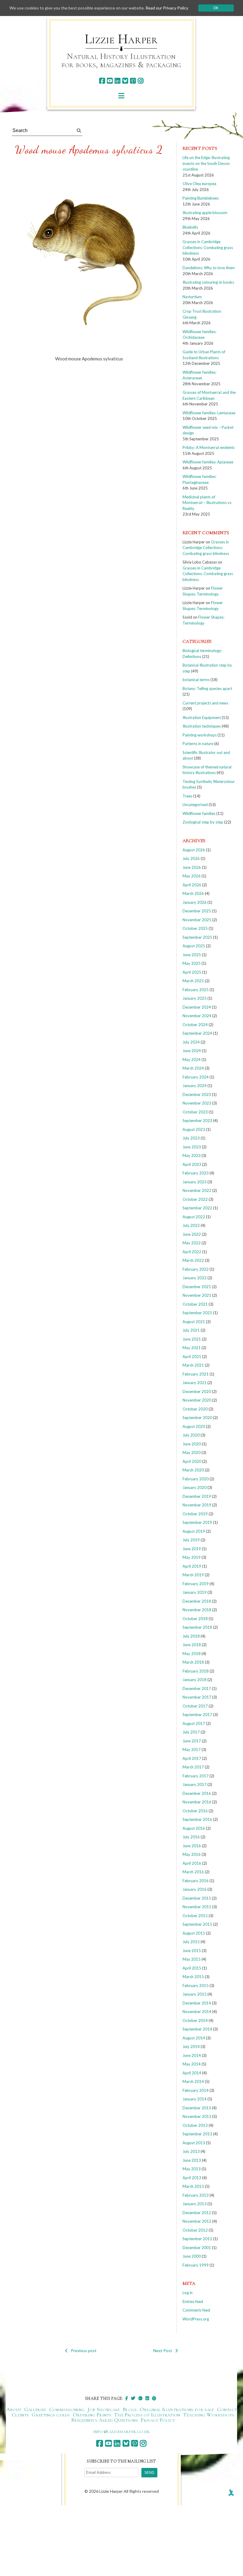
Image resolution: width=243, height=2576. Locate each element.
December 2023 (197, 1094)
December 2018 (197, 1601)
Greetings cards (51, 2415)
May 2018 (192, 1654)
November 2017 (197, 1697)
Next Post (163, 2351)
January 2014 (195, 2099)
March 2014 (193, 2081)
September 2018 (197, 1627)
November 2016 (197, 1802)
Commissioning (67, 2409)
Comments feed (196, 2310)
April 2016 (192, 1863)
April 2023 (192, 1164)
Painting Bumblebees (201, 198)
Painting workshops (200, 735)
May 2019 (192, 1557)
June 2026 (192, 867)
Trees (187, 796)
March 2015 (193, 1977)
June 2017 (192, 1741)
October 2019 (195, 1514)
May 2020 (192, 1452)
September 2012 (197, 2239)
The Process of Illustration (147, 2415)
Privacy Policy (158, 2420)
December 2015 (197, 1898)
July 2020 (191, 1435)
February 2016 (196, 1881)
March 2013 (193, 2186)
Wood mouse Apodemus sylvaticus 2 (89, 150)
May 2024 (192, 1060)
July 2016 (191, 1837)
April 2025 (192, 972)
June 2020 (192, 1444)
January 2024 (195, 1086)
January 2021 (195, 1383)
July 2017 (191, 1732)
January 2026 (195, 902)
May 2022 (192, 1243)
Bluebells (190, 227)
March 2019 (193, 1575)
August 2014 (194, 2038)
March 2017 (193, 1767)
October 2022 (195, 1199)
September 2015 (197, 1924)
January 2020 (195, 1487)
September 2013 (197, 2134)
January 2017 (195, 1784)
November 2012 (197, 2221)
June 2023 (192, 1147)
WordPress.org (196, 2319)
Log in (188, 2293)
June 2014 (192, 2055)
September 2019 (197, 1522)
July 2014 (191, 2047)
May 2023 (192, 1155)
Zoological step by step (203, 822)
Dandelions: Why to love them (209, 268)
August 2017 (194, 1723)
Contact (227, 2409)
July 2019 (191, 1540)
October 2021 (195, 1304)
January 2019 (195, 1592)
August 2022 (194, 1217)
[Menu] (121, 96)
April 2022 (192, 1252)
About (14, 2409)
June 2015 (192, 1951)
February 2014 (196, 2090)
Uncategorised (195, 805)
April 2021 (192, 1357)
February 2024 (196, 1077)
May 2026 (192, 876)
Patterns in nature (198, 744)
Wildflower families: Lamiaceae (209, 413)
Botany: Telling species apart (207, 688)
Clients (20, 2415)
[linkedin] (117, 81)
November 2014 (197, 2012)
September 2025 (197, 937)
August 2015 (194, 1933)
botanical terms (196, 680)
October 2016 (195, 1811)
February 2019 (196, 1584)
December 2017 (197, 1689)
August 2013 (194, 2143)
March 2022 (193, 1260)
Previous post (84, 2351)
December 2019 (197, 1496)
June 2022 (192, 1234)
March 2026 (193, 893)
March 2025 (193, 981)
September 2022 (197, 1208)
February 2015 (196, 1986)
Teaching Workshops (209, 2415)
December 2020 (197, 1391)
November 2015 (197, 1907)
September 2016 (197, 1819)
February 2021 (196, 1374)
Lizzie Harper (121, 39)
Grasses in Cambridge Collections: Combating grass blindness (208, 247)
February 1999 (196, 2265)
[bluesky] (125, 81)
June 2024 (192, 1051)
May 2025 (192, 963)
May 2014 (192, 2064)
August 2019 (194, 1531)
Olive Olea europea (199, 184)
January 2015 (195, 1994)
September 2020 (197, 1418)
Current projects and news (205, 703)
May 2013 (192, 2169)
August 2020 (194, 1426)
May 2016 (192, 1854)
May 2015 (192, 1959)
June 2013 (192, 2160)
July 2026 (191, 858)
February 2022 (196, 1269)
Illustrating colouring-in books (208, 282)
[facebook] (102, 81)
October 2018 (195, 1619)
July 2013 (191, 2151)
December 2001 (197, 2248)
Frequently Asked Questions (104, 2420)
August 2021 (194, 1322)
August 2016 (194, 1828)
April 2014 (192, 2073)
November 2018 (197, 1610)
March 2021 (193, 1365)
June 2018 (192, 1645)
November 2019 (197, 1505)
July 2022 (191, 1225)
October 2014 (195, 2020)
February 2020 (196, 1479)
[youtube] (110, 81)
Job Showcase (103, 2409)
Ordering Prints (92, 2415)
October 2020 (195, 1409)
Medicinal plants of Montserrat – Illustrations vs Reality (207, 503)
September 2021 (197, 1313)
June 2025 (192, 955)
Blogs (130, 2409)
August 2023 (194, 1129)
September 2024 (197, 1033)
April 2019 (192, 1566)
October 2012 (195, 2230)
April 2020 (192, 1461)
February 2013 (196, 2195)
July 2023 (191, 1138)
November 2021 (197, 1295)
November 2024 (197, 1016)
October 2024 (195, 1025)
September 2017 (197, 1715)
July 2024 (191, 1042)
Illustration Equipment (202, 718)
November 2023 (197, 1103)
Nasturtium (192, 297)
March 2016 (193, 1872)
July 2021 (191, 1330)
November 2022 (197, 1190)
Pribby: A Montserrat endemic (209, 447)
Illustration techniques (202, 726)
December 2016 (197, 1793)
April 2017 (192, 1758)
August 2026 (194, 850)
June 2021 (192, 1339)
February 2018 (196, 1671)
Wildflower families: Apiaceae (208, 462)
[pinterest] (133, 81)
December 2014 (197, 2003)
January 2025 (195, 998)
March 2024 (193, 1068)
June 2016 (192, 1846)
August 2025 (194, 946)
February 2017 (196, 1776)
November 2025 (197, 920)
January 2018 (195, 1680)
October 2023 (195, 1112)
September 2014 (197, 2029)
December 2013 (197, 2108)
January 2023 (195, 1182)
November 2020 (197, 1400)
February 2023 (196, 1173)
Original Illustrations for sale (177, 2409)
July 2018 (191, 1636)
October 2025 (195, 928)
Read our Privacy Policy (167, 8)
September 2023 (197, 1121)
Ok (216, 8)
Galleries (35, 2409)
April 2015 (192, 1968)
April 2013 (192, 2178)
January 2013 (195, 2204)
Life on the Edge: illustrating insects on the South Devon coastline (206, 163)
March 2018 (193, 1662)
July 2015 (191, 1942)
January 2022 (195, 1278)
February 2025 (196, 990)
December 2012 (197, 2213)
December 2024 (197, 1007)
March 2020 (193, 1470)
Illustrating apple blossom (205, 213)
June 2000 (192, 2256)
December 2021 (197, 1287)
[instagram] (141, 81)
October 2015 (195, 1916)
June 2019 (192, 1549)
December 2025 (197, 911)
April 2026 (192, 885)
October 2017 (195, 1706)
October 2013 (195, 2125)
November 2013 (197, 2116)
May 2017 (192, 1750)
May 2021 (192, 1348)
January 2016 (195, 1889)
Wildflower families (199, 813)
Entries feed (193, 2301)
